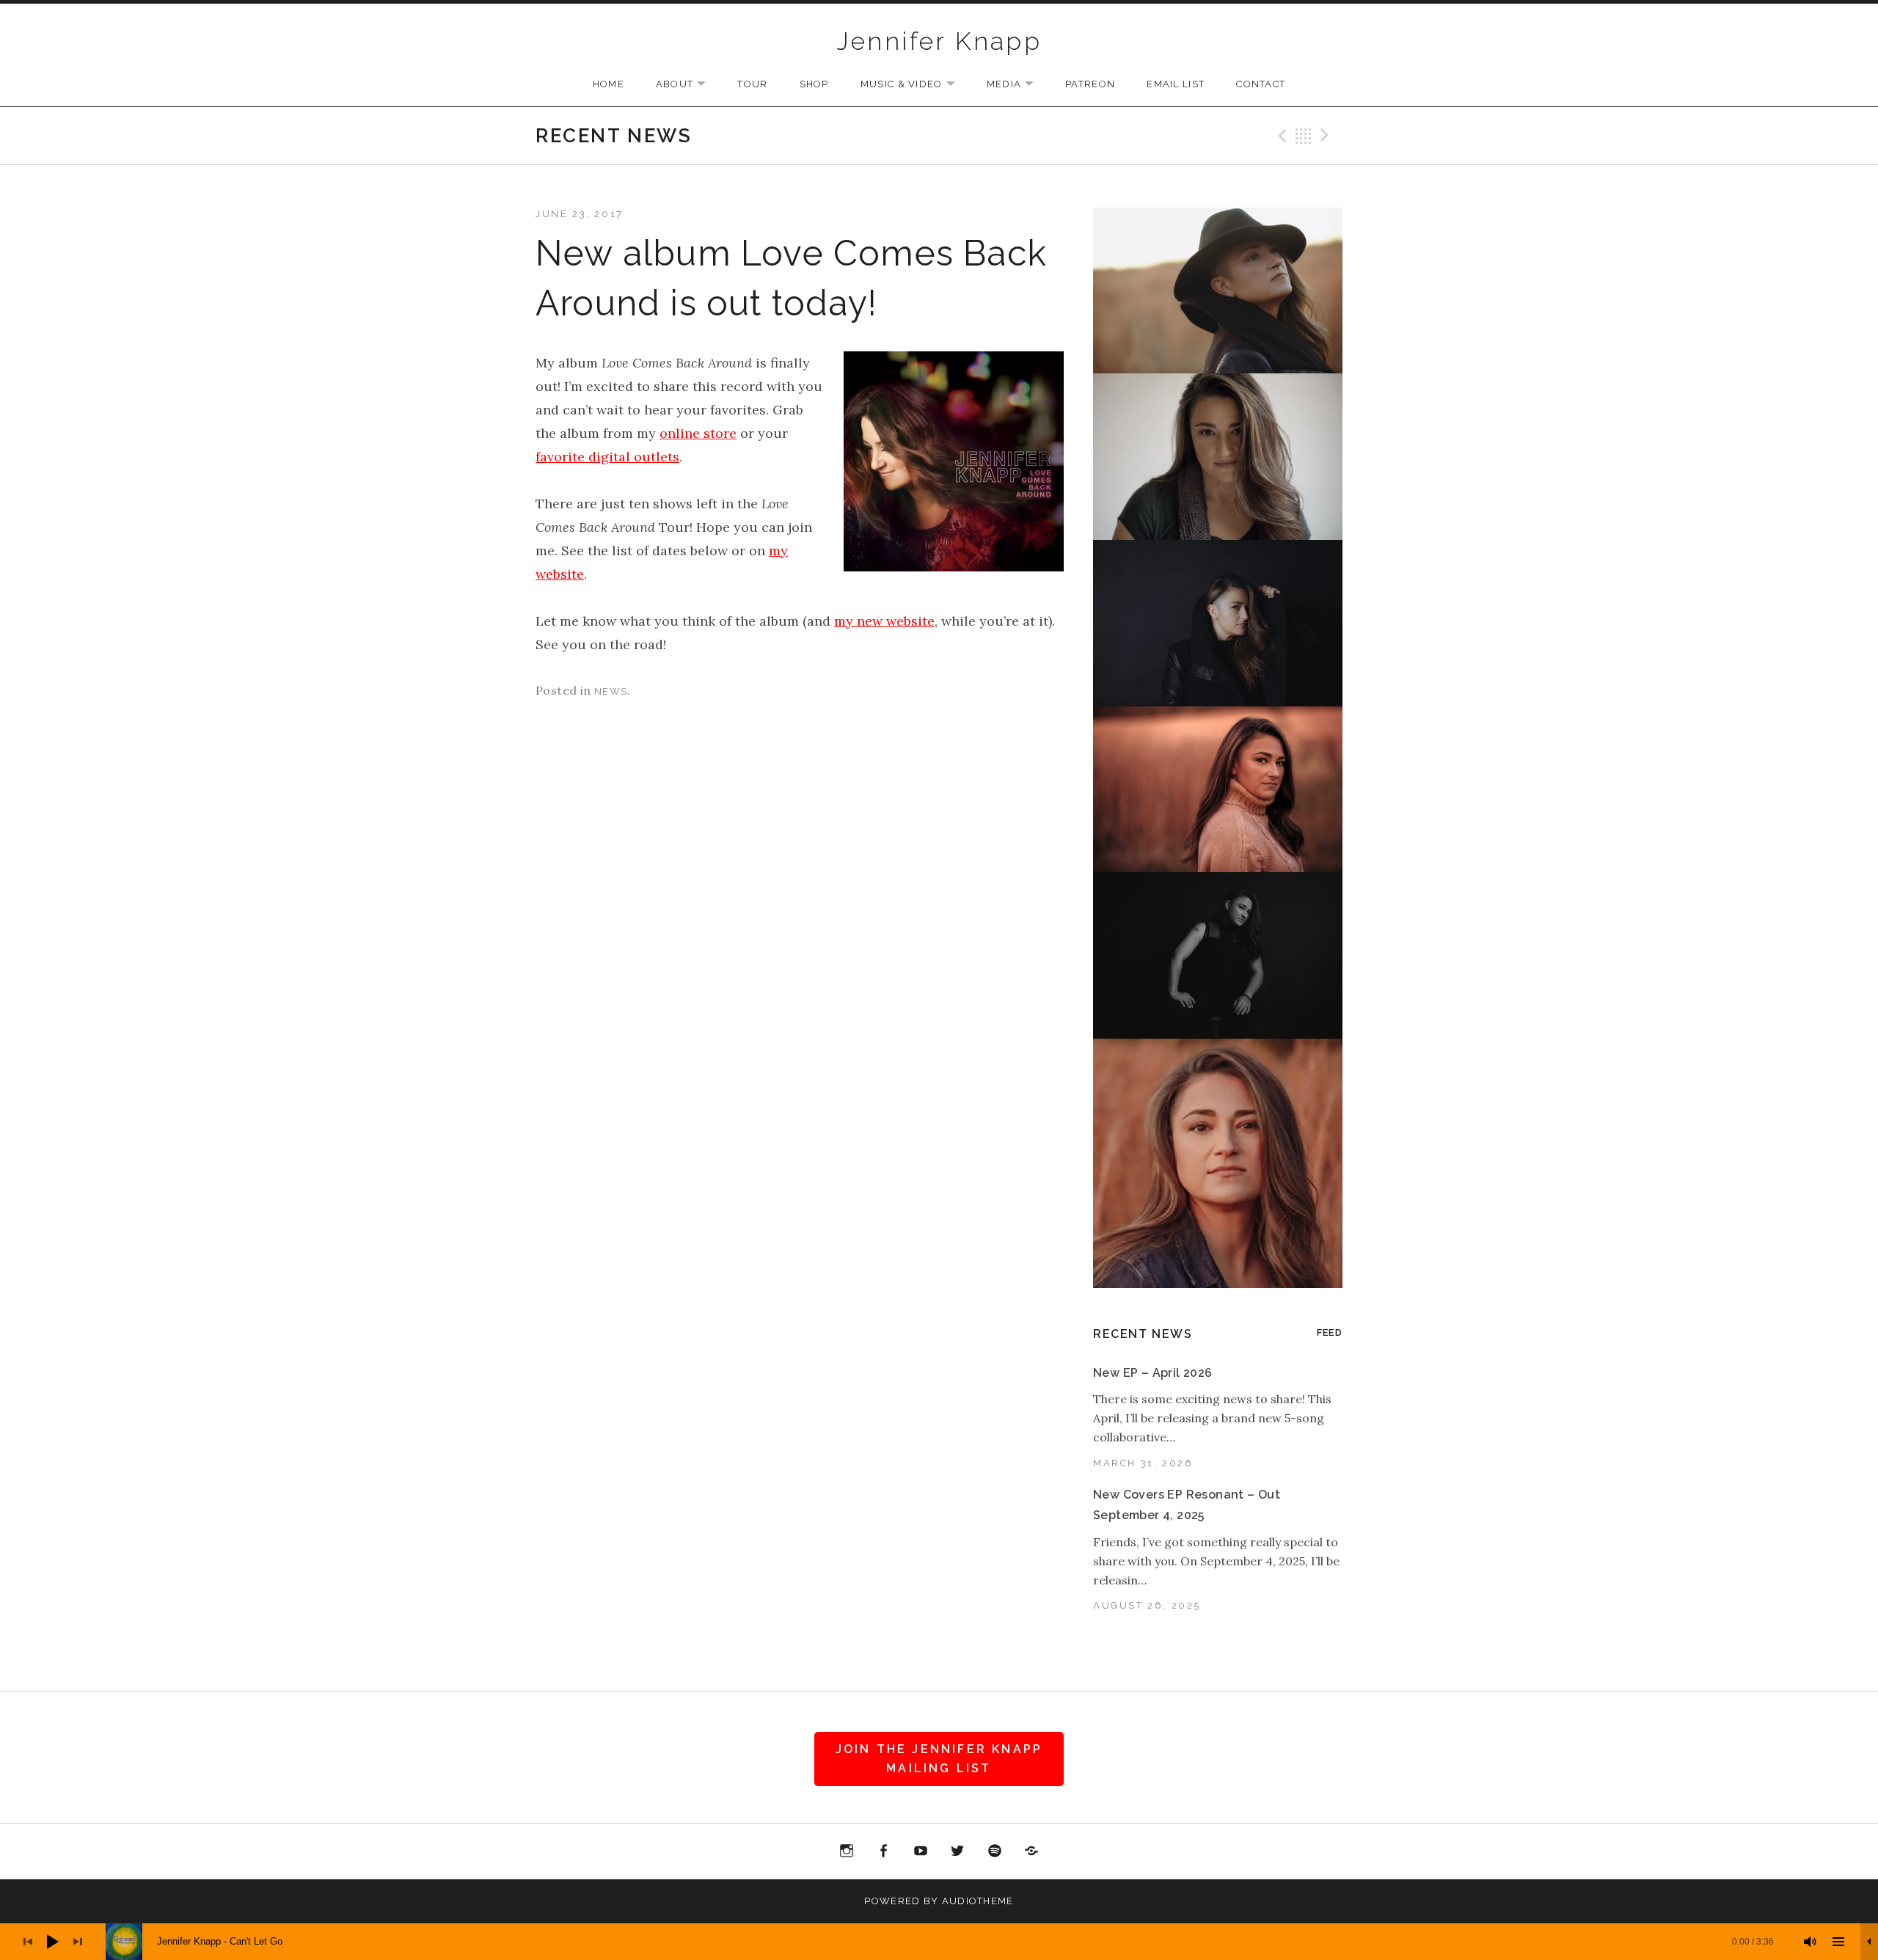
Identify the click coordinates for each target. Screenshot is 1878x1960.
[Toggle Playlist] (1838, 1942)
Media (1018, 85)
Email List (1176, 84)
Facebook (883, 1851)
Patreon (1090, 84)
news (611, 691)
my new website (884, 621)
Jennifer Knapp (939, 41)
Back (1304, 136)
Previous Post (1280, 136)
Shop (814, 84)
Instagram (847, 1851)
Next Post (1327, 136)
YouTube (921, 1851)
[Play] (53, 1942)
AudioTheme (978, 1901)
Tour (752, 84)
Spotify (995, 1851)
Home (609, 84)
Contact (1261, 84)
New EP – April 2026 (1153, 1373)
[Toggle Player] (1869, 1942)
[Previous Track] (28, 1942)
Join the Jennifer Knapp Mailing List (939, 1759)
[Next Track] (78, 1942)
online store (698, 433)
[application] (939, 1942)
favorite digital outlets (607, 457)
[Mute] (1811, 1942)
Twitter (958, 1851)
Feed (1330, 1332)
